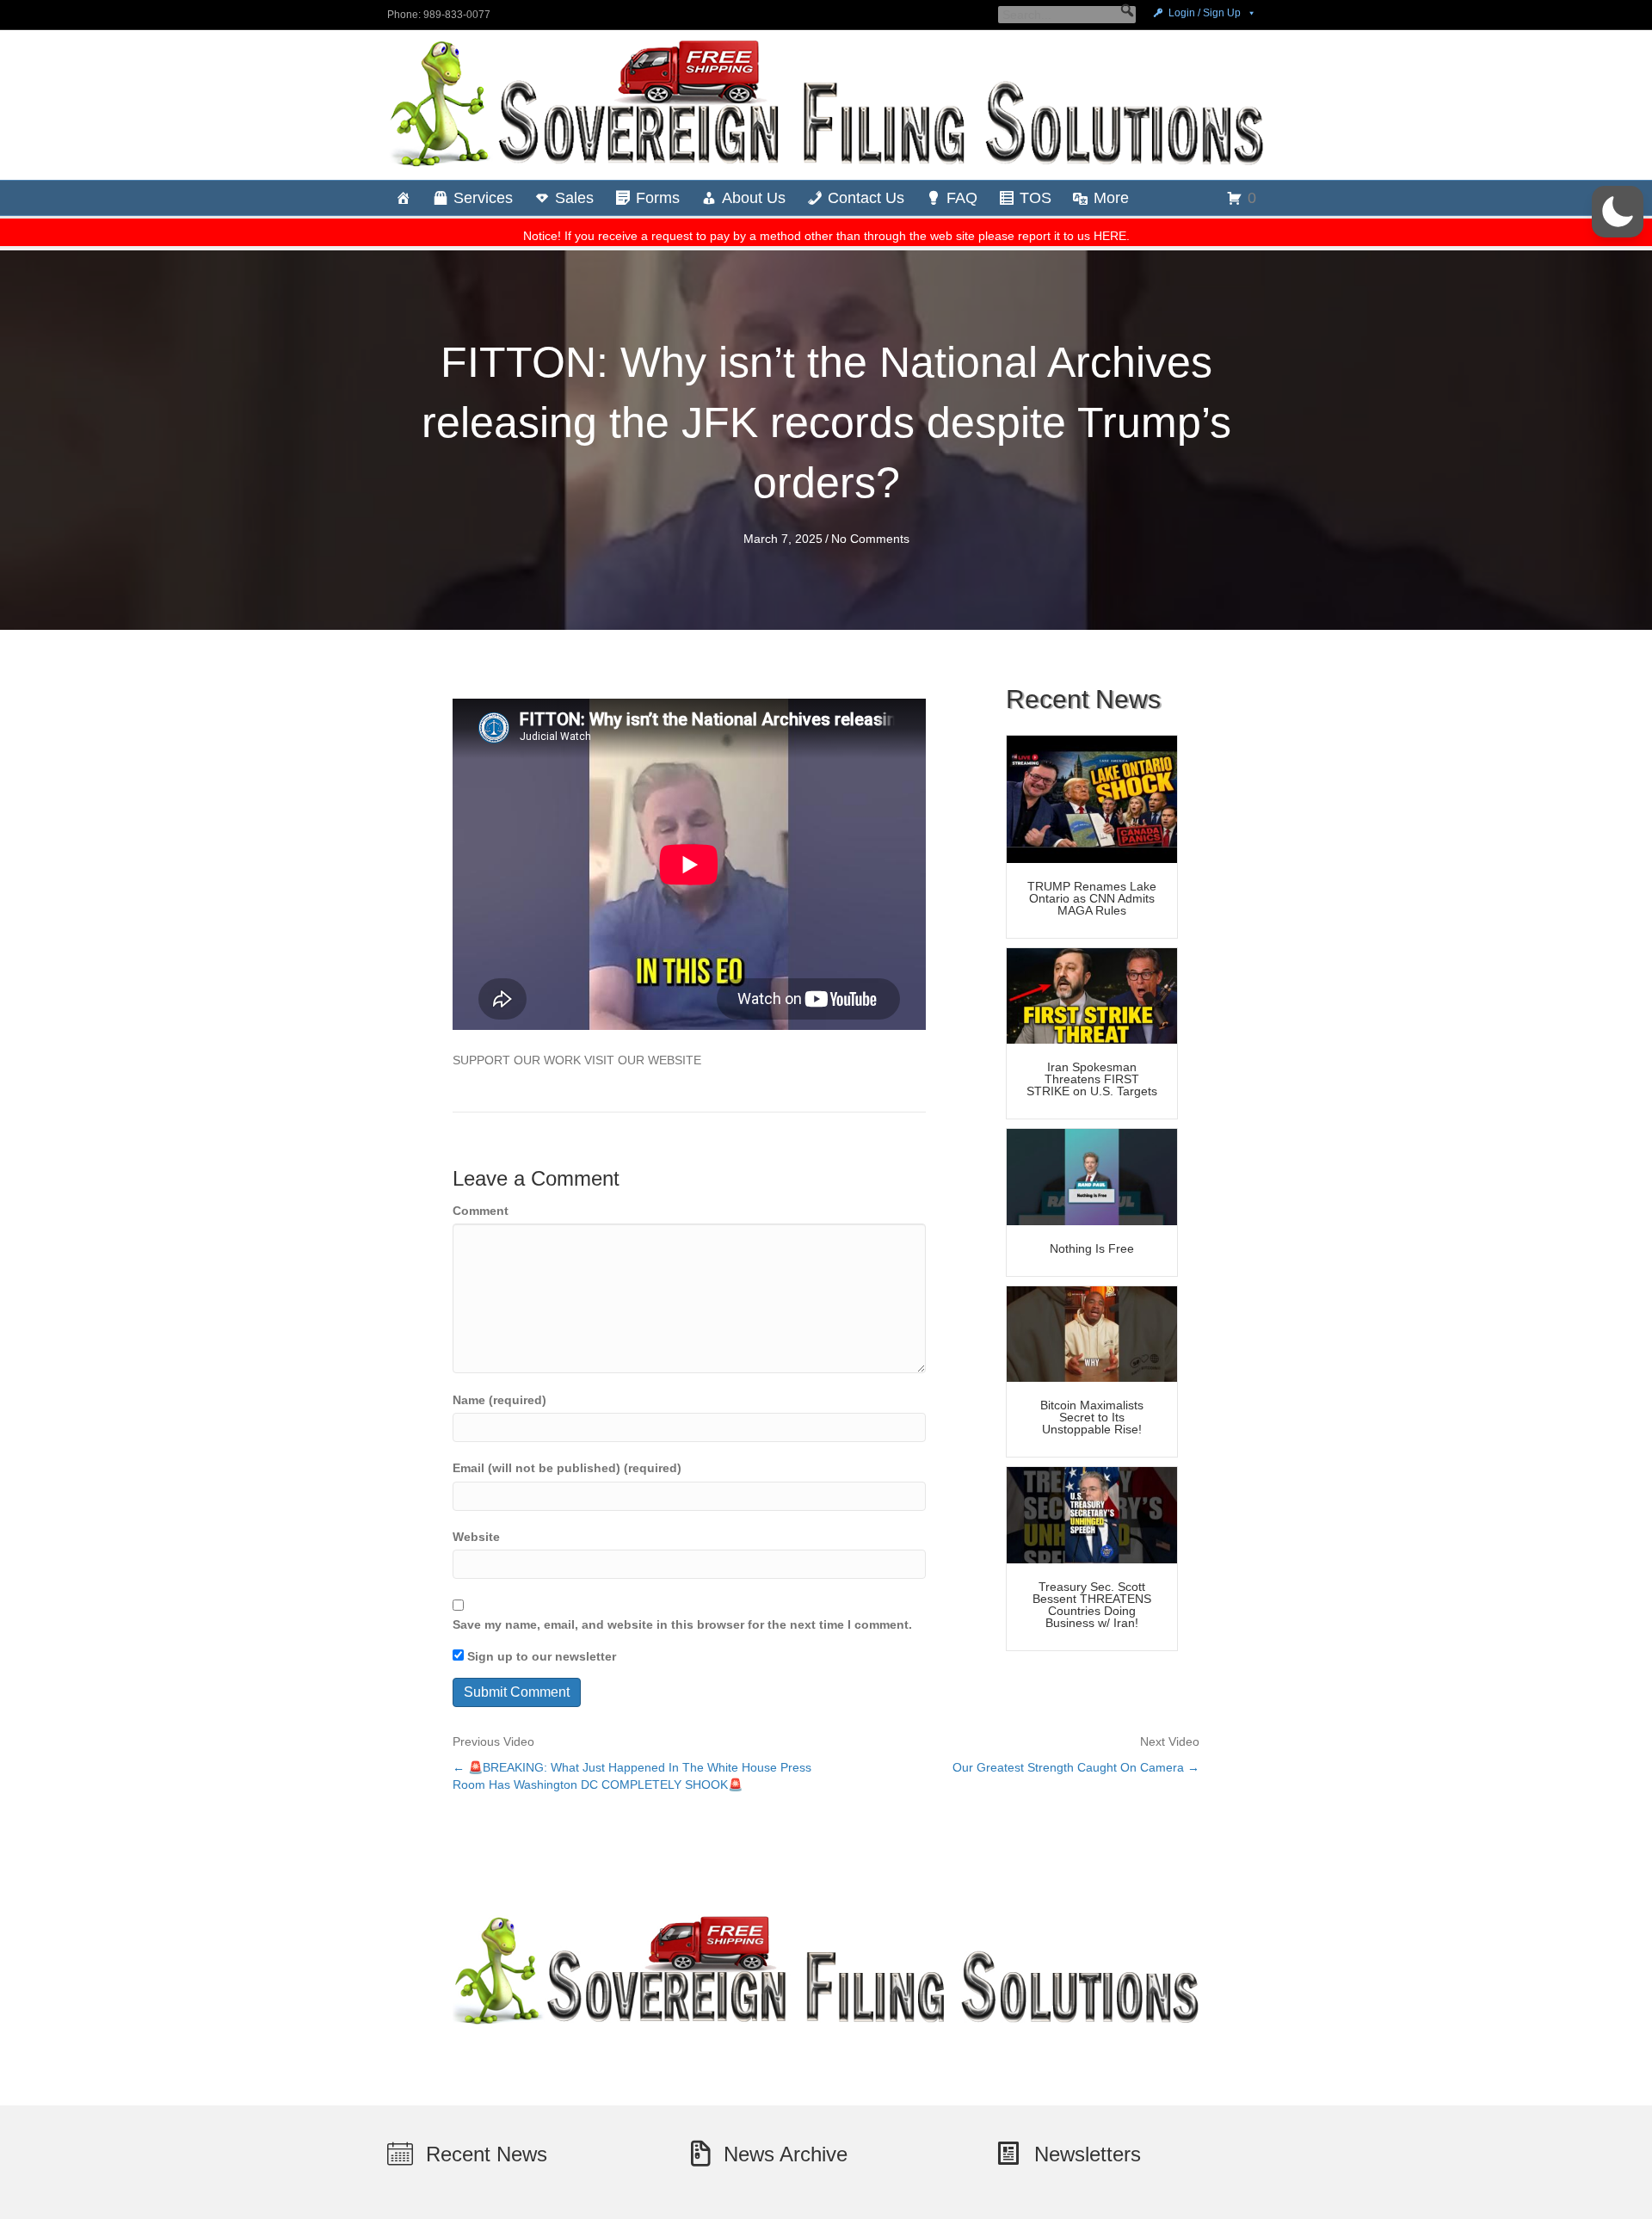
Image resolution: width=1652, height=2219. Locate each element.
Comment (481, 1211)
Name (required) (499, 1400)
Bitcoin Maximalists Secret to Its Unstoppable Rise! (1092, 1417)
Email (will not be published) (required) (567, 1468)
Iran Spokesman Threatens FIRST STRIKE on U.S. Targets (1092, 1079)
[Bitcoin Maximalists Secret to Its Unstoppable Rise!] (1092, 1333)
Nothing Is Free (1092, 1248)
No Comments (870, 539)
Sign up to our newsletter (540, 1656)
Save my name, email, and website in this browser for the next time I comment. (682, 1624)
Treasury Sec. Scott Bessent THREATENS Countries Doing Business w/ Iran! (1092, 1605)
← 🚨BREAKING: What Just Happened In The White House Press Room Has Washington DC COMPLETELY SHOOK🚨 (632, 1776)
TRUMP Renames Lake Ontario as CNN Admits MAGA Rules (1092, 898)
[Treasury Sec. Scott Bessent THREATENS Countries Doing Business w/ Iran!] (1092, 1514)
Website (476, 1537)
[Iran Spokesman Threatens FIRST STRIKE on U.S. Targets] (1092, 995)
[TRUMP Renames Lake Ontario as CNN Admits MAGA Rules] (1092, 798)
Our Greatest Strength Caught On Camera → (1076, 1767)
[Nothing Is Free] (1092, 1176)
